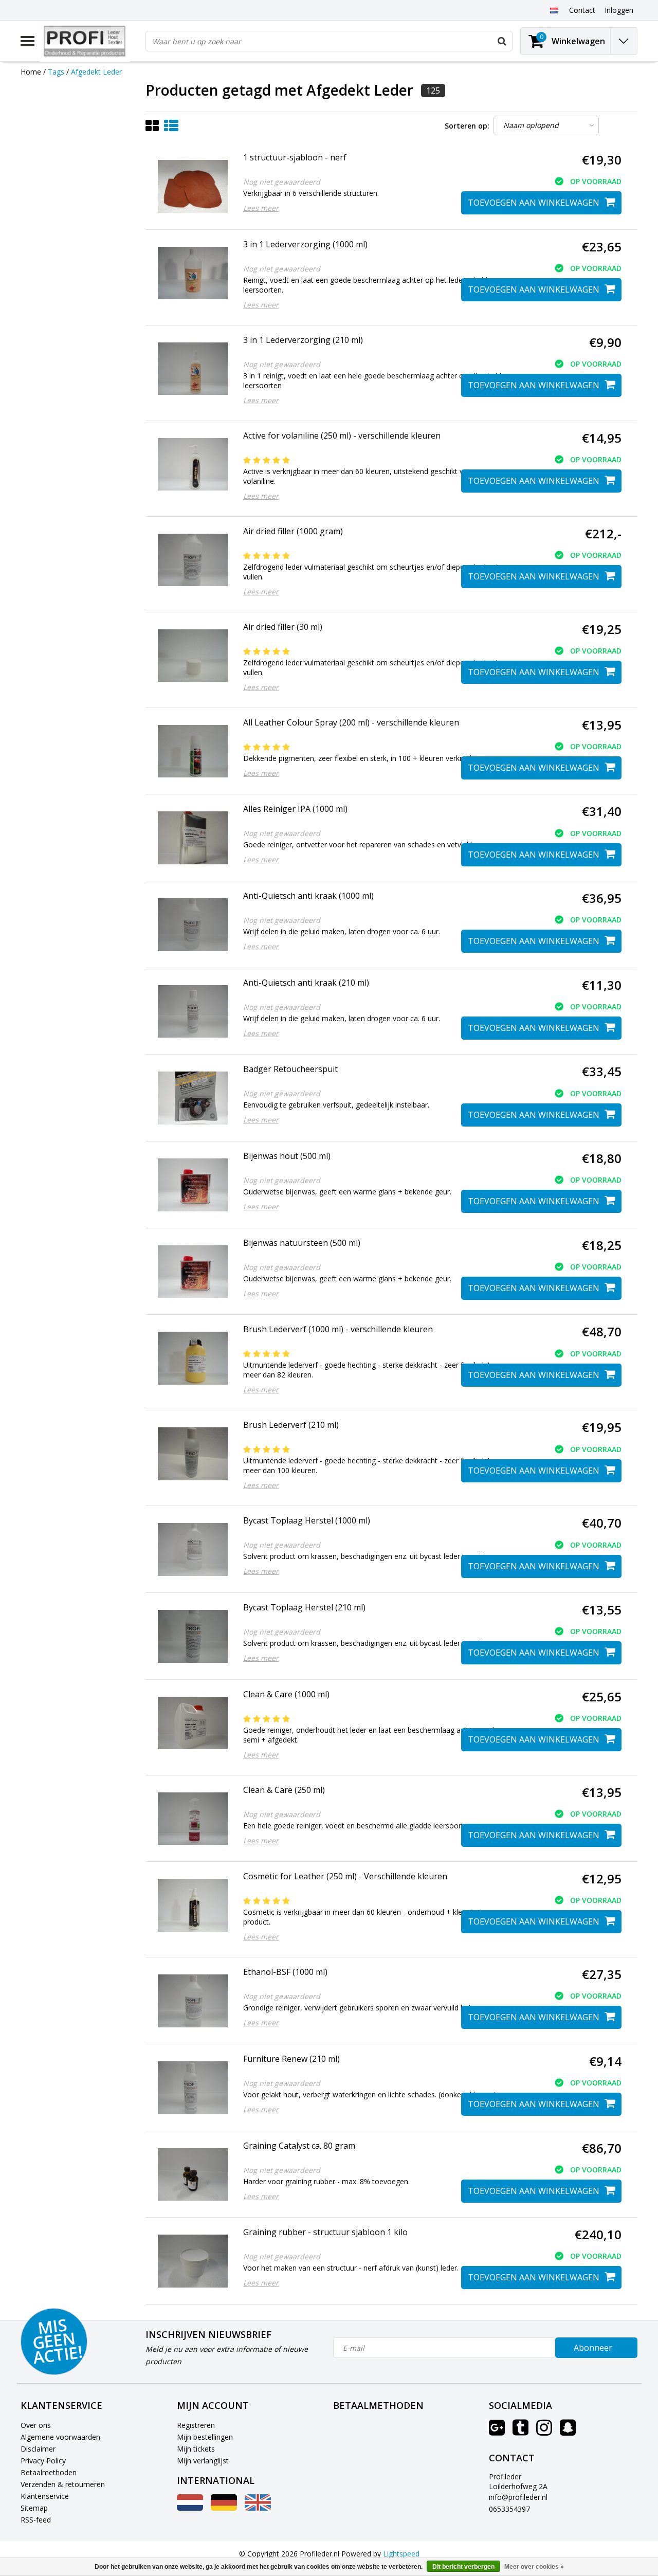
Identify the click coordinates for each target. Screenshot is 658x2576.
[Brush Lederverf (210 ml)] (193, 1454)
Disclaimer (38, 2449)
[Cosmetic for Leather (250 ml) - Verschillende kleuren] (193, 1905)
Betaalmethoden (49, 2472)
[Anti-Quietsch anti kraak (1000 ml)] (193, 925)
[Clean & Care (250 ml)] (193, 1819)
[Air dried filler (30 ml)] (193, 656)
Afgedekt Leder (96, 72)
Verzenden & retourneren (63, 2484)
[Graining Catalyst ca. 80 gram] (193, 2175)
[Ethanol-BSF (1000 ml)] (193, 2001)
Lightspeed (401, 2554)
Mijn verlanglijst (203, 2461)
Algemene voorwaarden (60, 2437)
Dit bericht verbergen (463, 2567)
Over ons (36, 2425)
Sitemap (34, 2508)
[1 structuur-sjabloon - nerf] (193, 186)
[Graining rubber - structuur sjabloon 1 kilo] (193, 2261)
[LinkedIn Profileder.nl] (568, 2431)
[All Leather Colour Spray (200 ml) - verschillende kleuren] (193, 751)
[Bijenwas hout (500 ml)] (193, 1185)
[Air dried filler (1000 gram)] (193, 560)
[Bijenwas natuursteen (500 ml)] (193, 1272)
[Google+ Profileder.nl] (497, 2431)
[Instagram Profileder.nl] (544, 2431)
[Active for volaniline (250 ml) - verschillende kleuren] (193, 465)
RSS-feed (36, 2520)
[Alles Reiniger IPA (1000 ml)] (193, 838)
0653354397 (509, 2509)
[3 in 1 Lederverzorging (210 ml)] (193, 369)
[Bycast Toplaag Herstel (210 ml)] (193, 1636)
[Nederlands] (554, 10)
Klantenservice (45, 2496)
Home (31, 72)
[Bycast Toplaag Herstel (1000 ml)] (193, 1549)
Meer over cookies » (534, 2567)
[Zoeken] (502, 41)
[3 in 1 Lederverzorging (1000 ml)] (193, 273)
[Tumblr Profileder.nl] (520, 2431)
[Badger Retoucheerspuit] (193, 1098)
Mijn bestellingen (205, 2437)
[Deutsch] (224, 2508)
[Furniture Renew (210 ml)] (193, 2088)
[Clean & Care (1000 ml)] (193, 1723)
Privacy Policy (43, 2461)
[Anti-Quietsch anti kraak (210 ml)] (193, 1012)
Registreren (196, 2425)
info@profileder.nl (518, 2497)
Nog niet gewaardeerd (282, 182)
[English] (258, 2508)
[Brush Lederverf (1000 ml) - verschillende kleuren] (193, 1358)
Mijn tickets (196, 2449)
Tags (56, 72)
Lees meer (261, 208)
